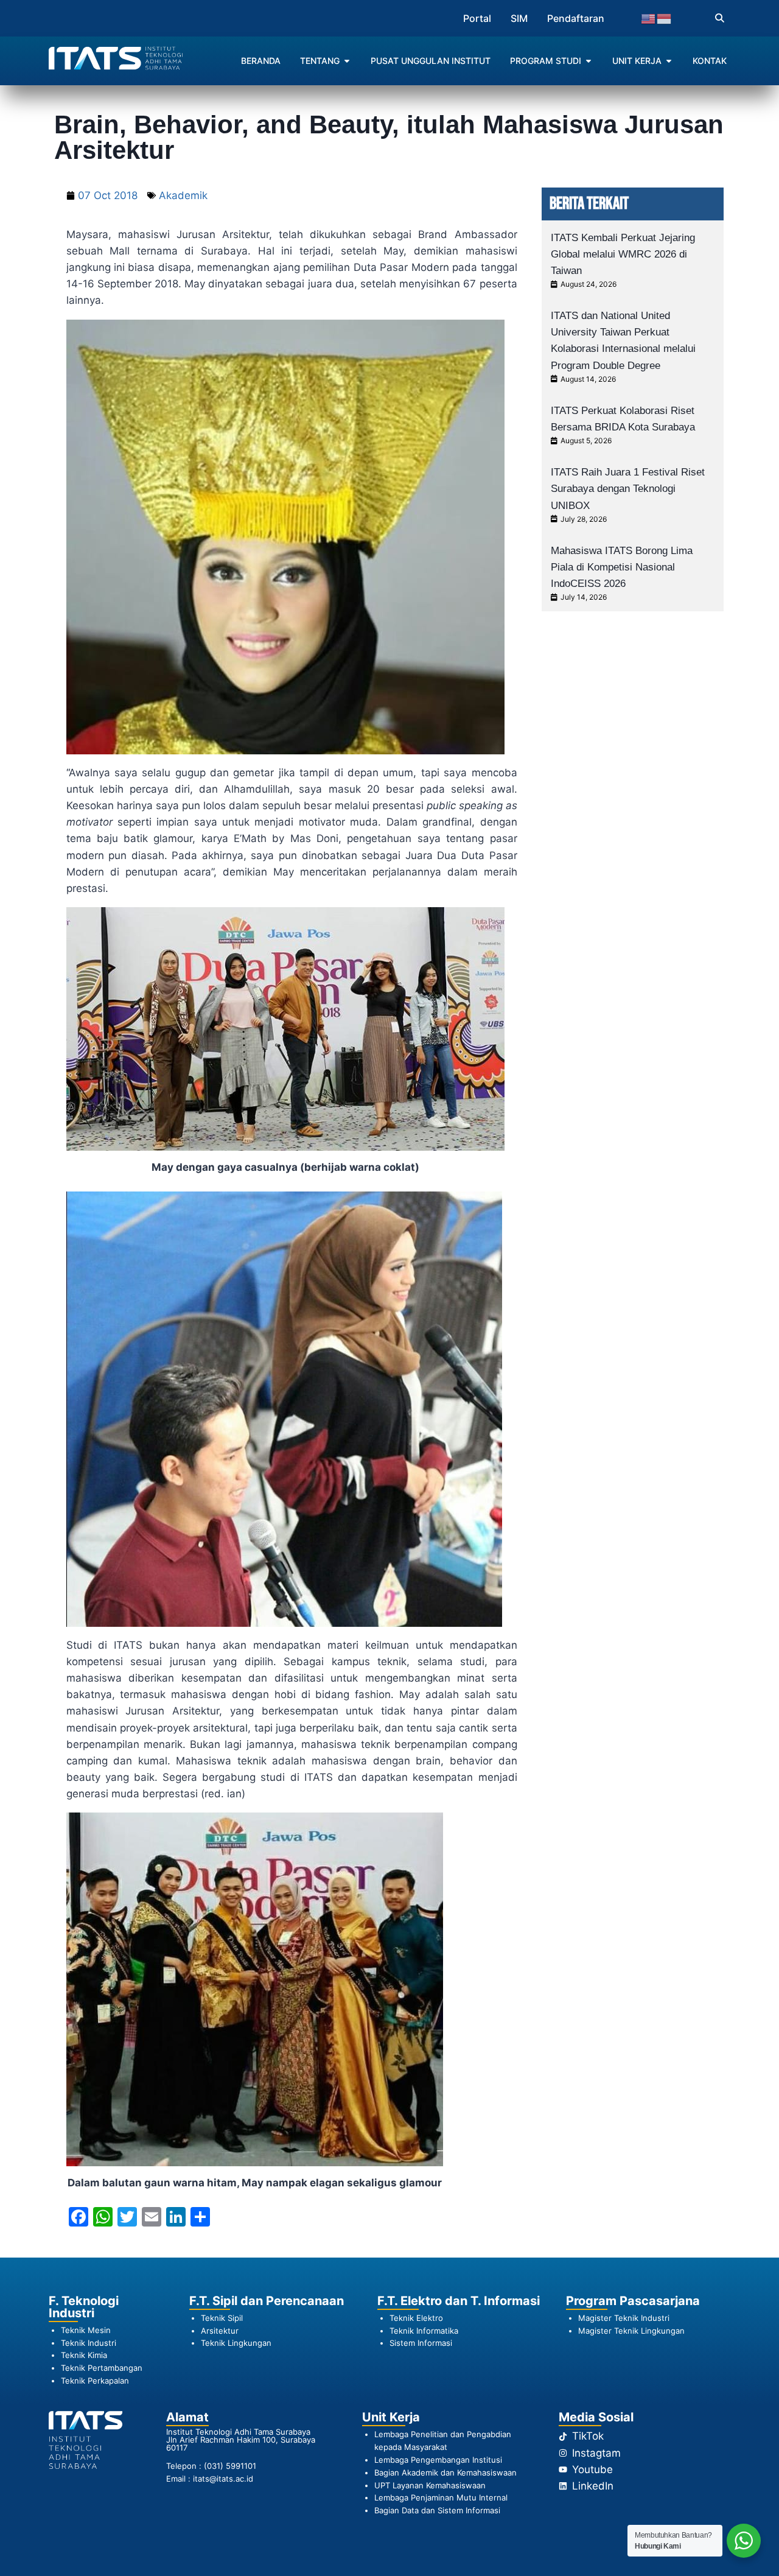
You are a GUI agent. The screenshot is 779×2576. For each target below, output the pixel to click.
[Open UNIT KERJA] (669, 61)
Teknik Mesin (86, 2330)
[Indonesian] (665, 18)
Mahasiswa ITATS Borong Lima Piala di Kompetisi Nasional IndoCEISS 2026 (622, 567)
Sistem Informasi (421, 2343)
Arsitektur (220, 2331)
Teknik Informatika (424, 2331)
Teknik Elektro (416, 2318)
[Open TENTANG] (347, 61)
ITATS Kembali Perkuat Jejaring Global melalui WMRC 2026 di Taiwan (623, 254)
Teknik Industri (89, 2343)
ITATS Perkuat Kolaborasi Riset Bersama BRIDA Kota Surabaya (623, 419)
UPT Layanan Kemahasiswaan (430, 2485)
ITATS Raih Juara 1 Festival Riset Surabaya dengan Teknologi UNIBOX (628, 489)
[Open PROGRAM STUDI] (589, 61)
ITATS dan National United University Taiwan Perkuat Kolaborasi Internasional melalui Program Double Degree (623, 341)
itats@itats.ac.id (223, 2479)
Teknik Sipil (222, 2318)
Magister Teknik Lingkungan (631, 2331)
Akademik (183, 195)
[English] (649, 18)
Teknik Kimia (84, 2355)
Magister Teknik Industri (624, 2318)
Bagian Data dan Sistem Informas (436, 2510)
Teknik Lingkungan (236, 2343)
